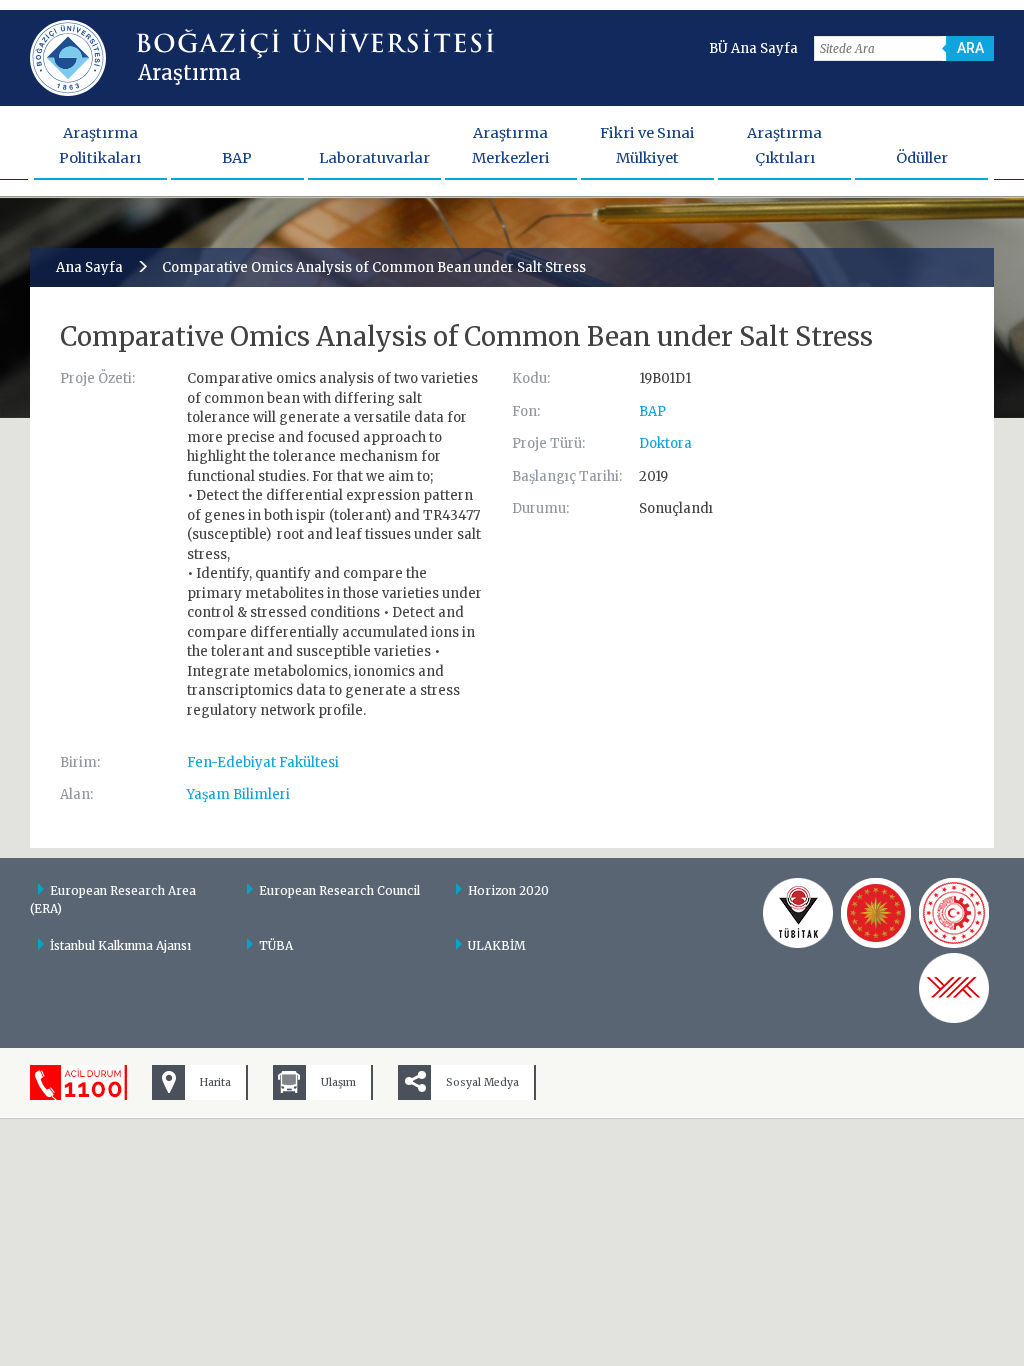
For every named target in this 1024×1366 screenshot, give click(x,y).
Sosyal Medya (482, 1082)
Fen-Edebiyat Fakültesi (263, 762)
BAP (237, 158)
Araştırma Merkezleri (511, 145)
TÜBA (276, 945)
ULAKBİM (497, 945)
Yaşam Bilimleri (238, 794)
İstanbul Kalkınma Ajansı (120, 945)
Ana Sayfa (89, 267)
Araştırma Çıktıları (784, 145)
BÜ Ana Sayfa (753, 48)
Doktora (665, 443)
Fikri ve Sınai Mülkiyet (647, 145)
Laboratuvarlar (374, 158)
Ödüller (922, 158)
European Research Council (339, 890)
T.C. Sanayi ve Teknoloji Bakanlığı (954, 913)
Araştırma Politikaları (100, 145)
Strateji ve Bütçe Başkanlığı (876, 913)
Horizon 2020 (508, 890)
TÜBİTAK (798, 913)
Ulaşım (338, 1082)
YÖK (954, 988)
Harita (215, 1082)
